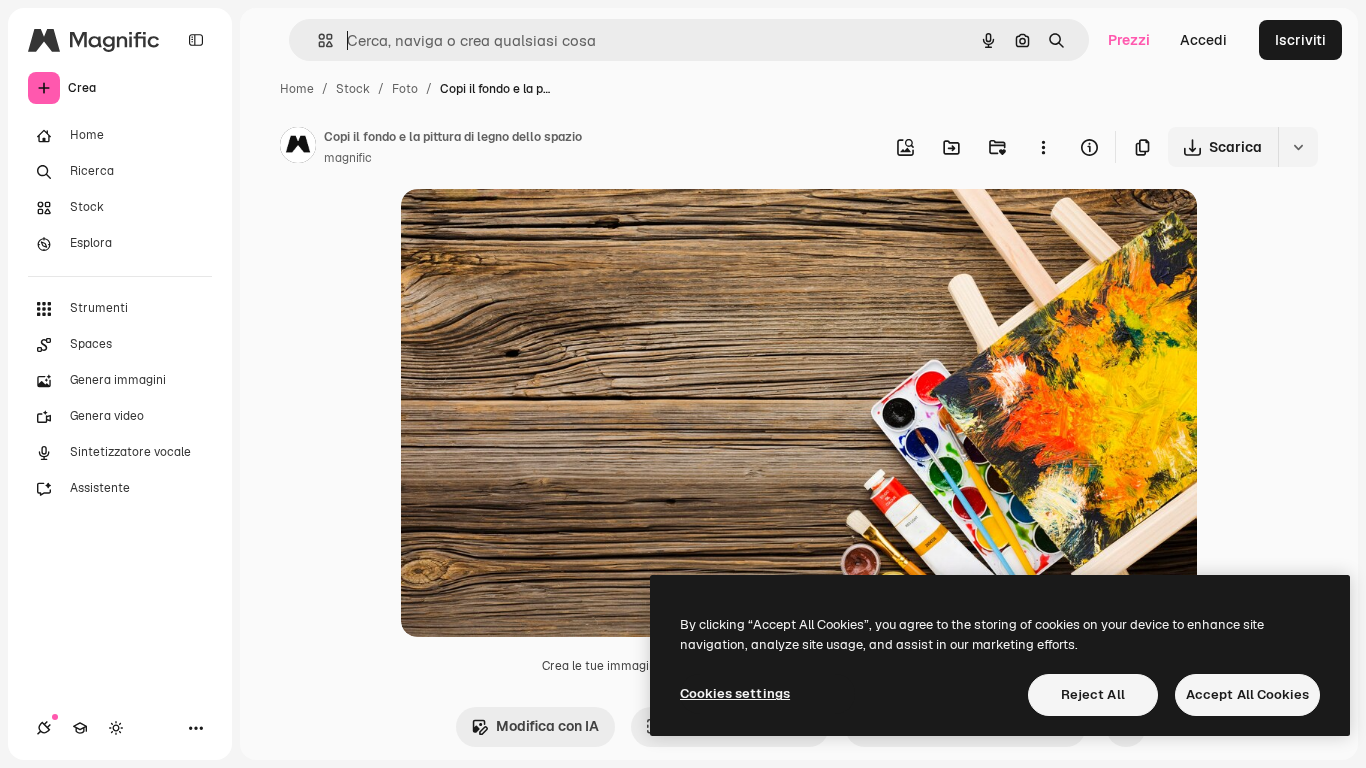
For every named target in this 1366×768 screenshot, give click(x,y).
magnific (348, 158)
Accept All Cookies (1247, 694)
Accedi (1203, 40)
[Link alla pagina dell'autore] (298, 148)
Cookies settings (735, 693)
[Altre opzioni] (1043, 147)
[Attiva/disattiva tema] (116, 728)
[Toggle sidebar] (196, 40)
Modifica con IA (547, 726)
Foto (405, 89)
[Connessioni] (44, 728)
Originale (533, 227)
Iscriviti (1300, 40)
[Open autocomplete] (317, 40)
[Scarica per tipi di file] (1298, 147)
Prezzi (1129, 40)
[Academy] (80, 728)
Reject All (1093, 694)
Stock (353, 89)
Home (297, 89)
